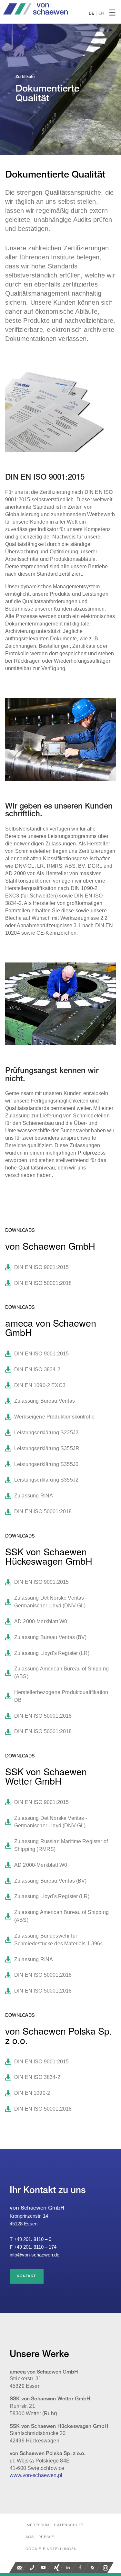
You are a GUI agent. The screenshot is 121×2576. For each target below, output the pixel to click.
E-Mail (20, 2567)
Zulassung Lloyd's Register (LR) (52, 1653)
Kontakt (27, 2276)
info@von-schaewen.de (35, 2255)
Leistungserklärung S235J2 (46, 1433)
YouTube (44, 2567)
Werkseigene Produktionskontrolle (54, 1417)
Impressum (38, 2525)
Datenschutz (69, 2525)
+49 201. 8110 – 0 (33, 2239)
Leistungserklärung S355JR (47, 1448)
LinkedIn (69, 2567)
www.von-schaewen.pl (36, 2475)
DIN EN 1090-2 (32, 2093)
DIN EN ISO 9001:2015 (41, 1267)
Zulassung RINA (34, 1496)
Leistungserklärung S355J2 (46, 1480)
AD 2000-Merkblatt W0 (41, 1621)
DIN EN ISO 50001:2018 (43, 1283)
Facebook (81, 2567)
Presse (46, 2537)
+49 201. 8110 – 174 (35, 2247)
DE (91, 13)
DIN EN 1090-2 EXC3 (40, 1385)
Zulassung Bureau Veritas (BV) (50, 1637)
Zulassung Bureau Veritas (45, 1401)
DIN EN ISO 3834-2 (37, 1370)
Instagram (106, 2567)
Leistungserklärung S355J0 (46, 1464)
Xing (56, 2567)
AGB (30, 2537)
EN (101, 13)
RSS (93, 2567)
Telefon (32, 2567)
